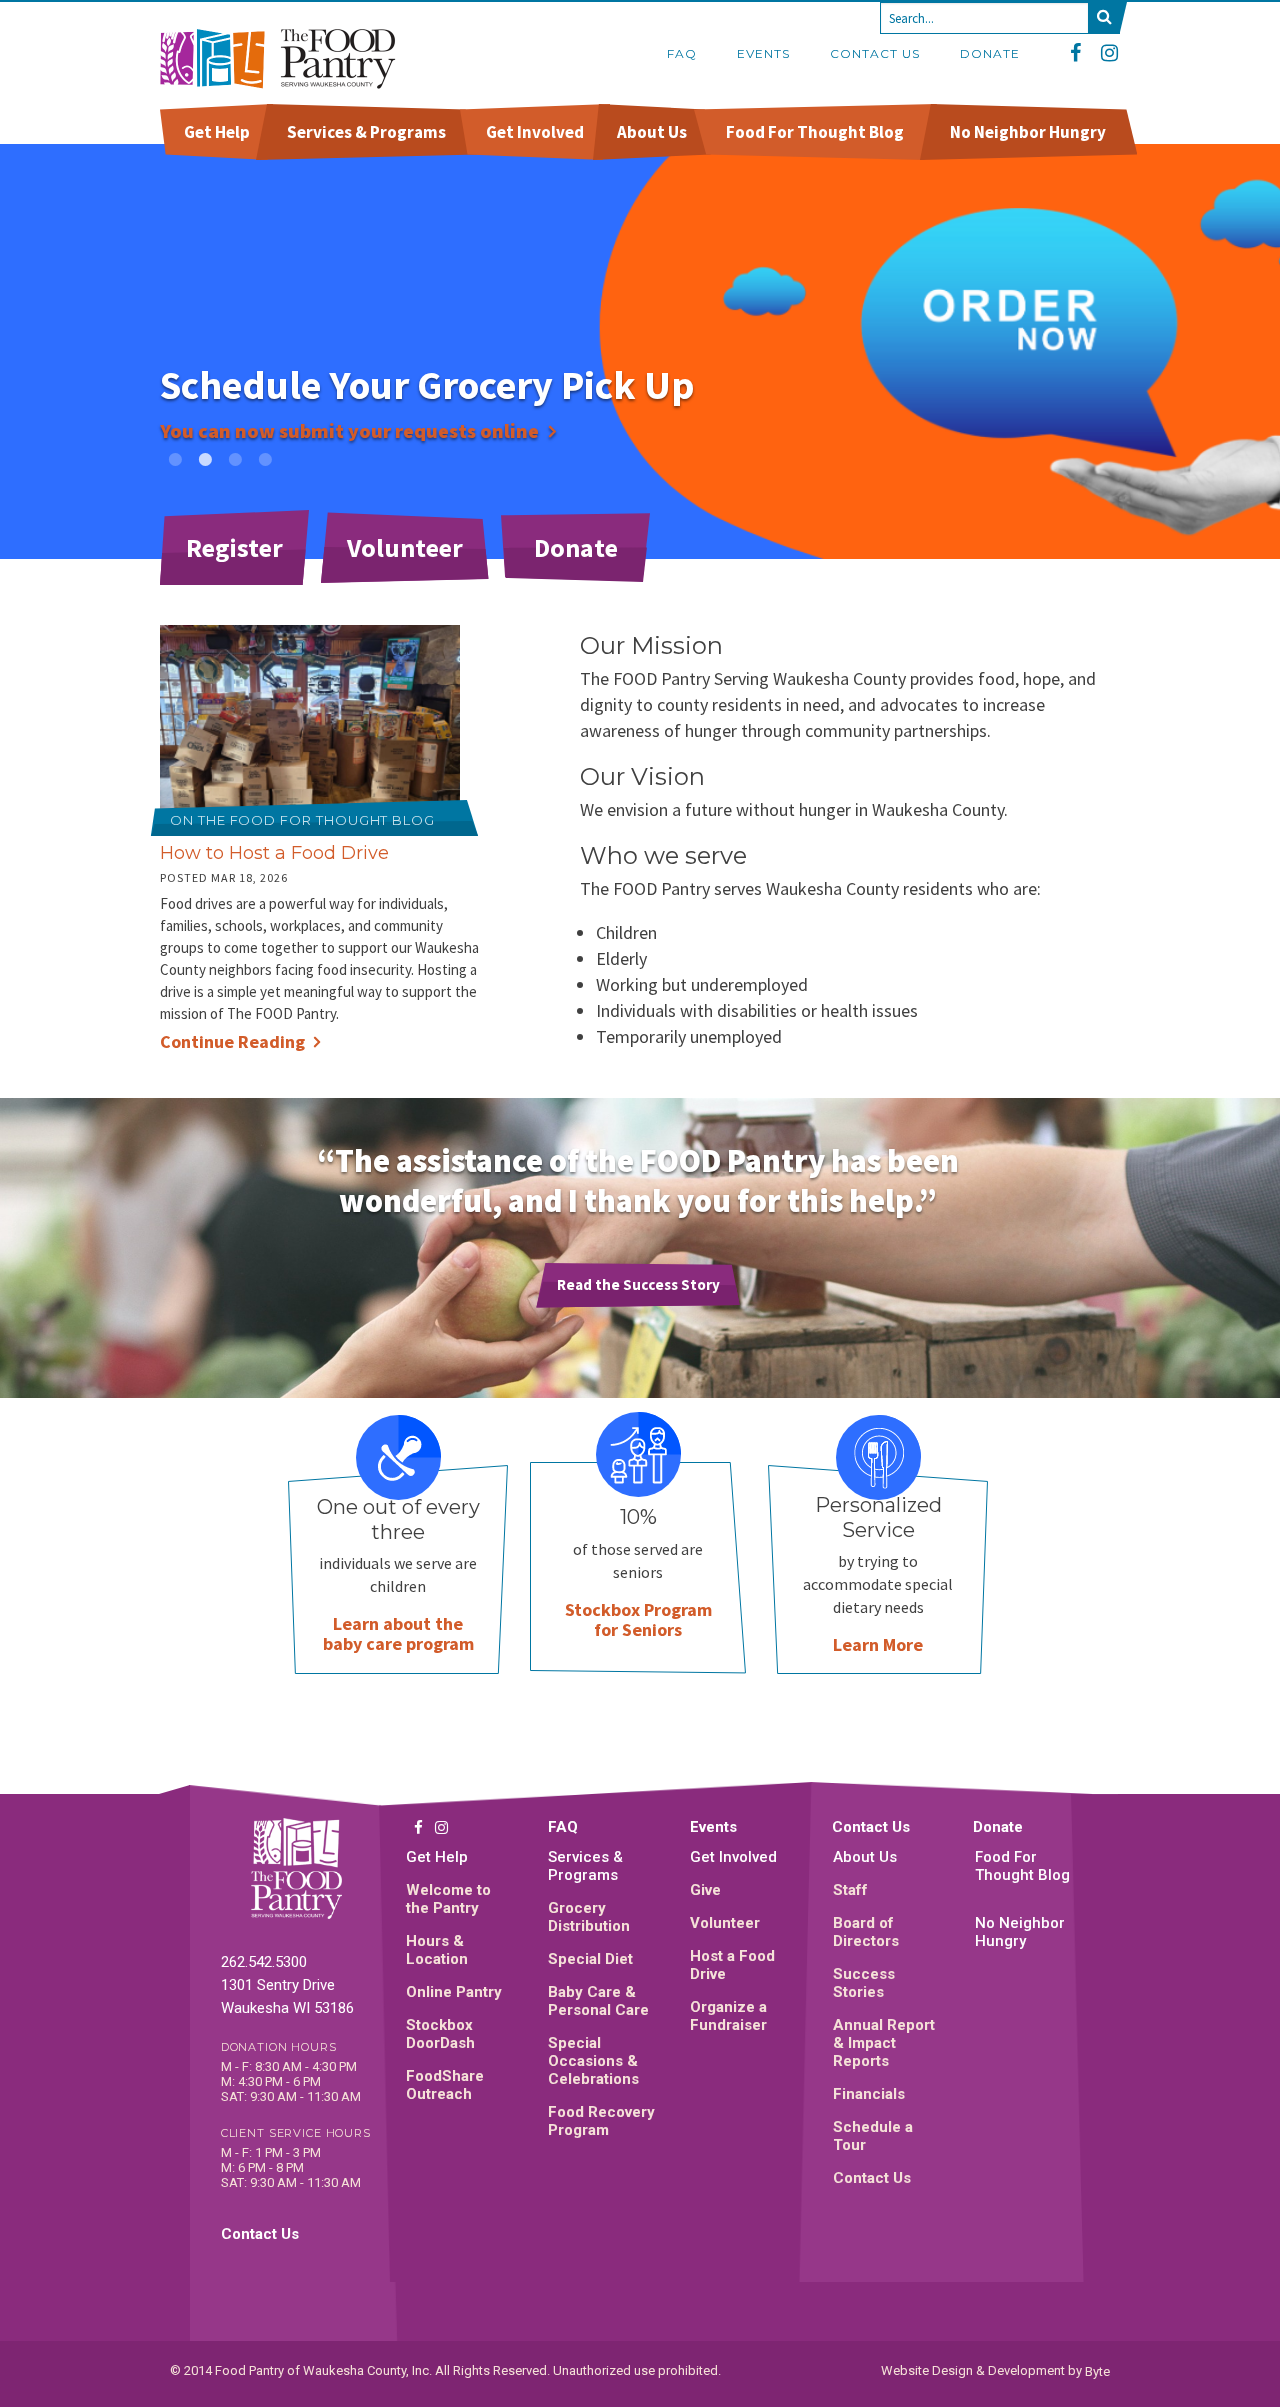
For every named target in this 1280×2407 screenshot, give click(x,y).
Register (234, 547)
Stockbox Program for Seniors (638, 1619)
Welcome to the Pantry (448, 1899)
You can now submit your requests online (349, 430)
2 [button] (205, 459)
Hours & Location (437, 1950)
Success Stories (864, 1983)
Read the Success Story (638, 1284)
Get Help (217, 132)
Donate (990, 53)
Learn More (878, 1644)
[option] (640, 351)
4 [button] (265, 459)
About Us (652, 132)
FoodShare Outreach (445, 2085)
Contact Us (875, 53)
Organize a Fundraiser (728, 2016)
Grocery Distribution (589, 1917)
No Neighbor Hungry (1028, 132)
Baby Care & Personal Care (598, 2001)
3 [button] (235, 459)
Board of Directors (866, 1932)
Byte (1097, 2370)
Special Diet (590, 1959)
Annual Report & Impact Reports (884, 2043)
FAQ (682, 53)
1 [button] (175, 459)
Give (705, 1890)
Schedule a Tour (873, 2136)
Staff (850, 1890)
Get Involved (535, 132)
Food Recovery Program (601, 2121)
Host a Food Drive (732, 1965)
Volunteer (405, 547)
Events (763, 53)
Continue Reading (232, 1041)
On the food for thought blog (302, 820)
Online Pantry (454, 1992)
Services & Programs (366, 132)
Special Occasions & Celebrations (593, 2061)
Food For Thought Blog (815, 132)
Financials (869, 2094)
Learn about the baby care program (398, 1633)
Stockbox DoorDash (440, 2034)
